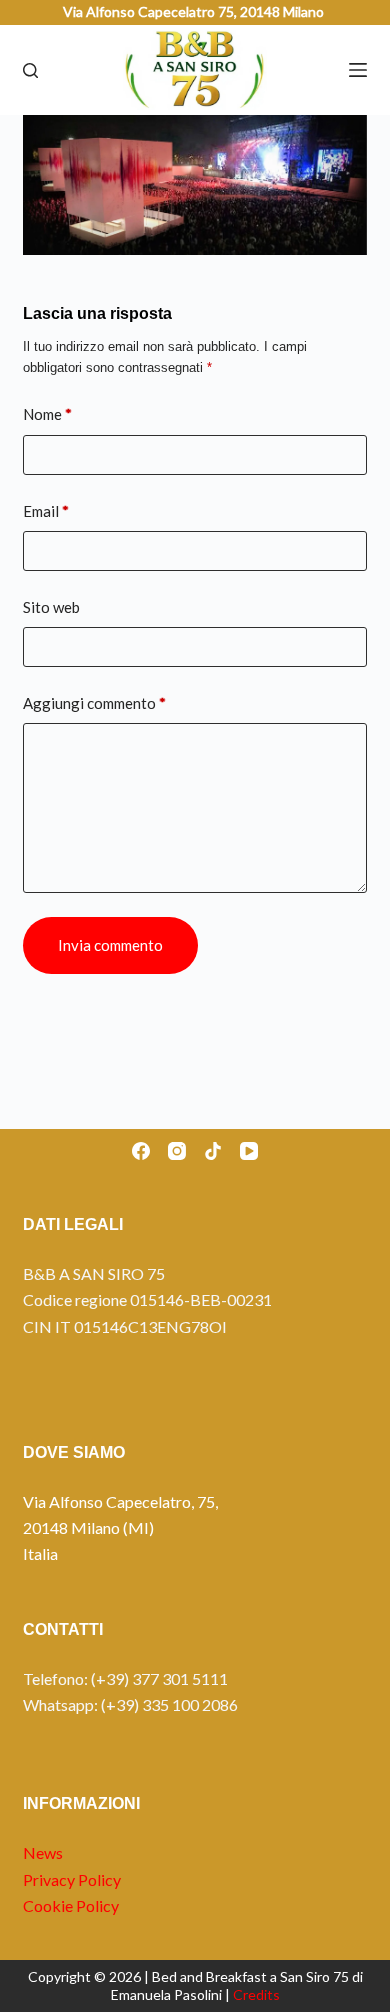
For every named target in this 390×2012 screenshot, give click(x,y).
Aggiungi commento (94, 703)
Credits (256, 1994)
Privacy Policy (72, 1879)
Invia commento (110, 945)
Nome (47, 414)
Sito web (51, 607)
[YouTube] (249, 1151)
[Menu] (358, 70)
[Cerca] (30, 70)
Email (46, 511)
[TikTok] (213, 1151)
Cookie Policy (71, 1905)
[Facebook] (141, 1151)
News (43, 1852)
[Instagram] (177, 1151)
